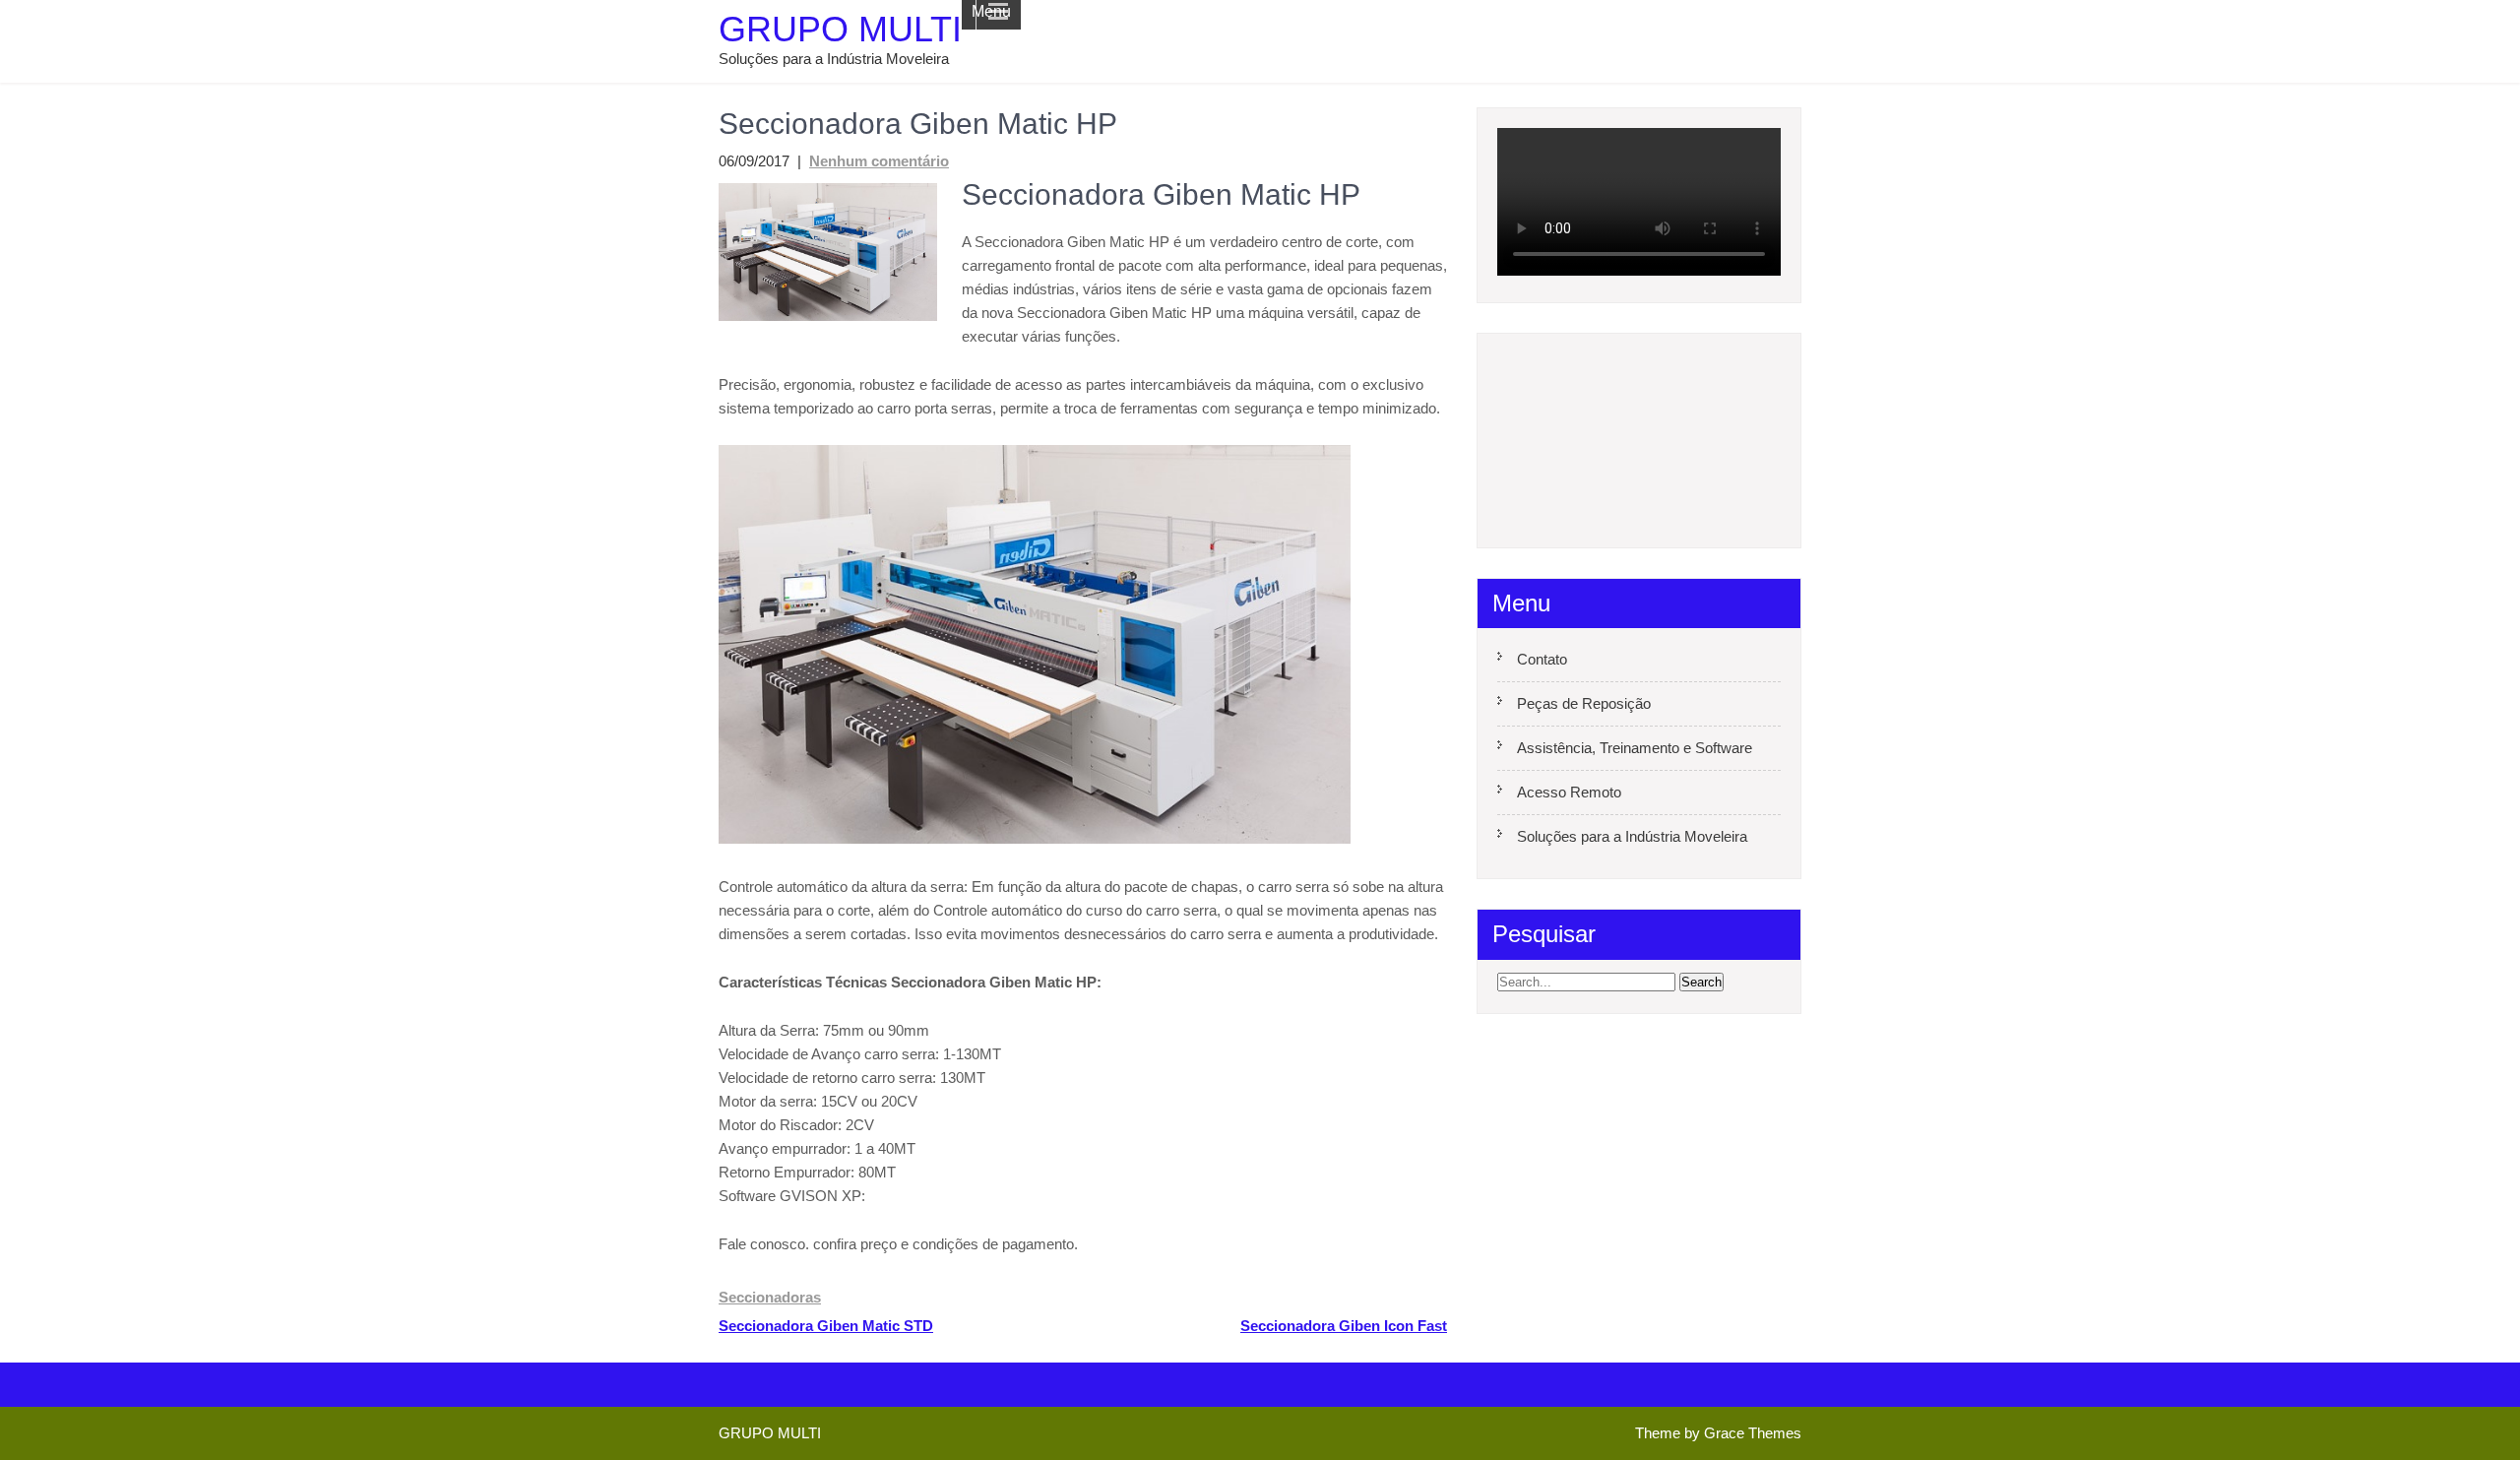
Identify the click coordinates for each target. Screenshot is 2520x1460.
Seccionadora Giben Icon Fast (1344, 1326)
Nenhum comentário (879, 161)
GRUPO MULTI (840, 29)
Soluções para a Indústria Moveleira (1632, 836)
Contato (1542, 659)
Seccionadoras (770, 1297)
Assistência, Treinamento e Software (1635, 748)
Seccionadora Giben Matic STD (826, 1326)
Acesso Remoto (1569, 792)
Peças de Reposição (1584, 703)
